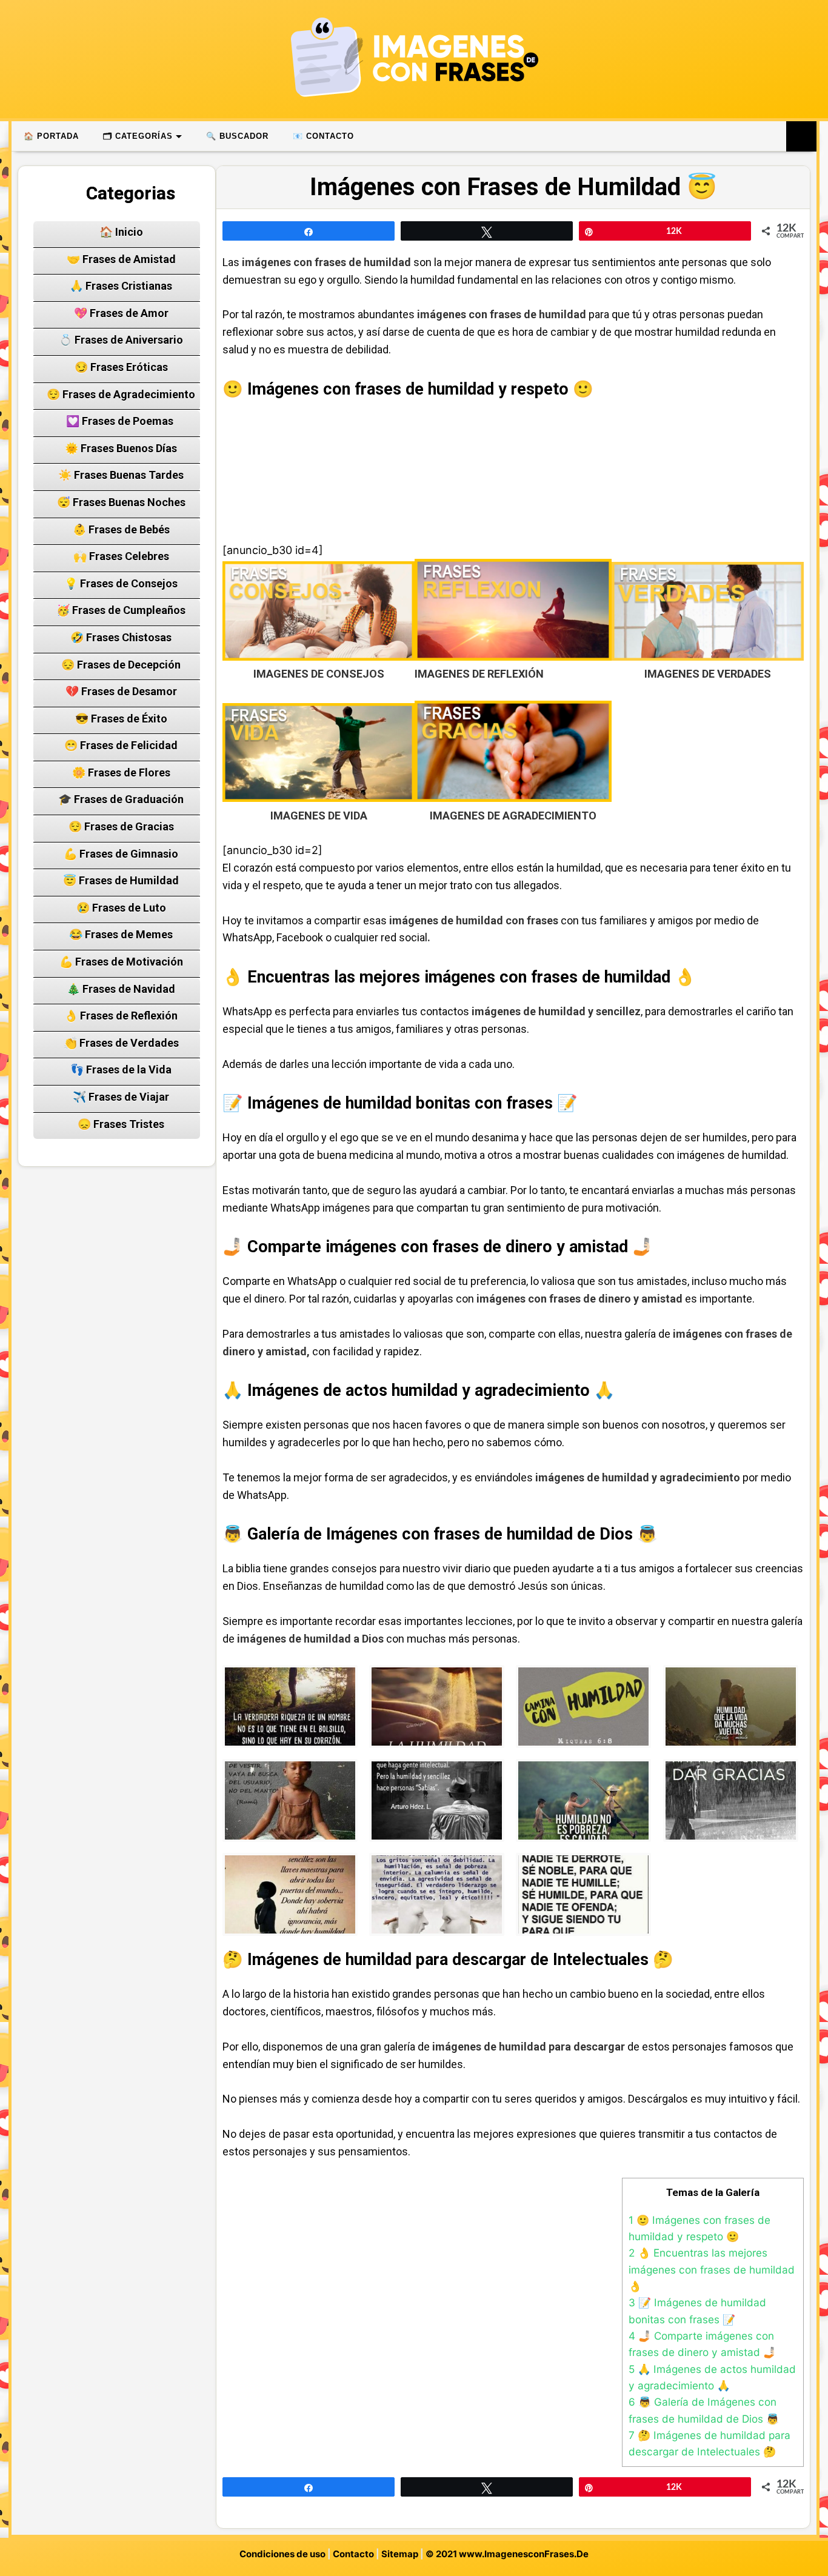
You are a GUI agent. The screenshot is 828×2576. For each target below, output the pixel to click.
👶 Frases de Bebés (121, 529)
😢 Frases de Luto (121, 908)
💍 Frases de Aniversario (121, 340)
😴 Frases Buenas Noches (121, 502)
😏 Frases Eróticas (121, 367)
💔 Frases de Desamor (121, 691)
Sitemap (400, 2554)
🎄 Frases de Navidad (121, 989)
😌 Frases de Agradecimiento (121, 394)
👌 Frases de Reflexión (121, 1016)
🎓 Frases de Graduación (121, 799)
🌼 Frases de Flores (121, 772)
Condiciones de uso (282, 2554)
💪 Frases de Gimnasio (121, 854)
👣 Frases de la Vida (121, 1069)
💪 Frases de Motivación (121, 962)
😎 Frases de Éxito (121, 719)
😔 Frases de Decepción (121, 665)
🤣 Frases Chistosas (121, 637)
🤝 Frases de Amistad (121, 259)
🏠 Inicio (121, 232)
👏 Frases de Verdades (121, 1043)
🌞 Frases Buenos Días (121, 448)
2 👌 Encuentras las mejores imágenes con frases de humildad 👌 (712, 2269)
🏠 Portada (51, 136)
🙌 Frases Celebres (121, 556)
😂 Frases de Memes (121, 934)
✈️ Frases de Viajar (121, 1097)
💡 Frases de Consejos (121, 583)
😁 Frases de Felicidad (121, 745)
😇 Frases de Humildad (121, 880)
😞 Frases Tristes (121, 1124)
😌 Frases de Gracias (121, 826)
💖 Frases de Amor (121, 313)
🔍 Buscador (237, 136)
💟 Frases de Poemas (121, 421)
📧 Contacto (323, 136)
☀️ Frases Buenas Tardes (121, 475)
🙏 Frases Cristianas (121, 286)
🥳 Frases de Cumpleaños (121, 610)
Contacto (353, 2554)
